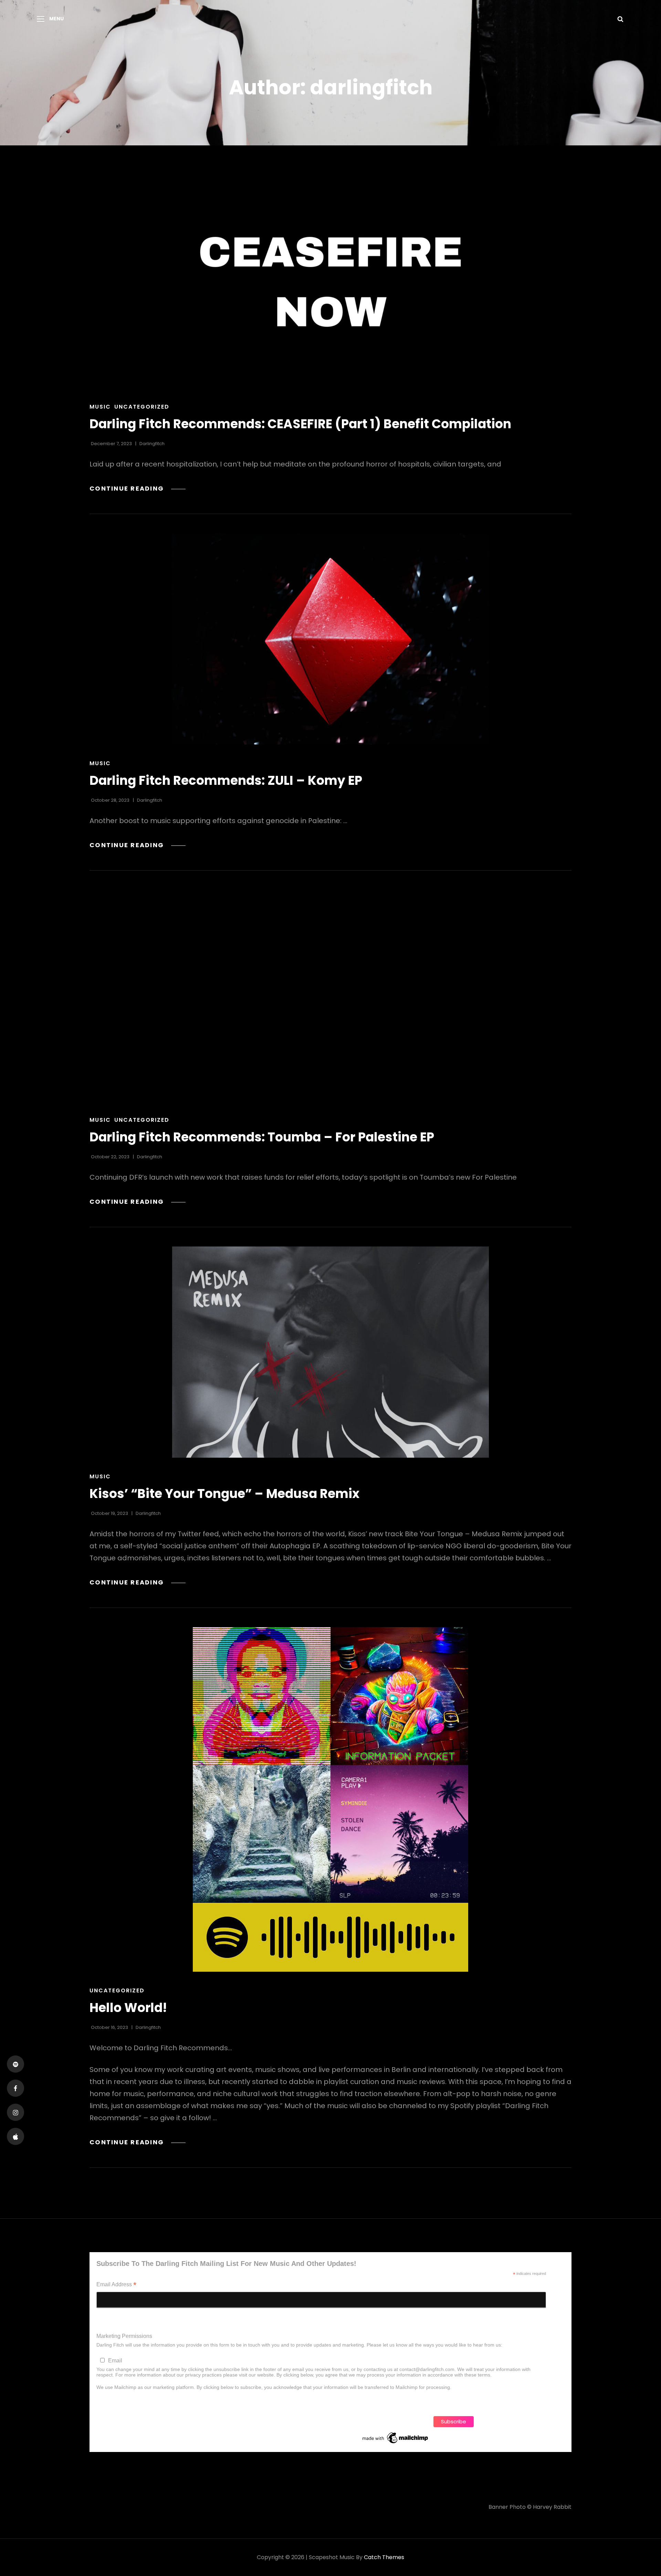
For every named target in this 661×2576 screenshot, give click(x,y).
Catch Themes (384, 2557)
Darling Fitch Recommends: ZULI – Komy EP (226, 781)
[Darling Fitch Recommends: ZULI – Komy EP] (330, 639)
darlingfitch (152, 444)
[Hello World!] (330, 1799)
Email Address (116, 2285)
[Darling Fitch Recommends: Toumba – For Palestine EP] (330, 995)
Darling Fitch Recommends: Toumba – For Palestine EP (262, 1137)
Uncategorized (142, 407)
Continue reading (138, 488)
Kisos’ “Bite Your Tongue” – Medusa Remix (224, 1494)
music (100, 407)
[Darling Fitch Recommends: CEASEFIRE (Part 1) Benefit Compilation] (330, 282)
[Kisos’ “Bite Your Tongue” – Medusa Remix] (330, 1352)
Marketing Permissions (124, 2336)
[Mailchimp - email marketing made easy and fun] (396, 2438)
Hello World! (128, 2008)
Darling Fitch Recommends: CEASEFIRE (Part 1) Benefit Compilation (300, 424)
